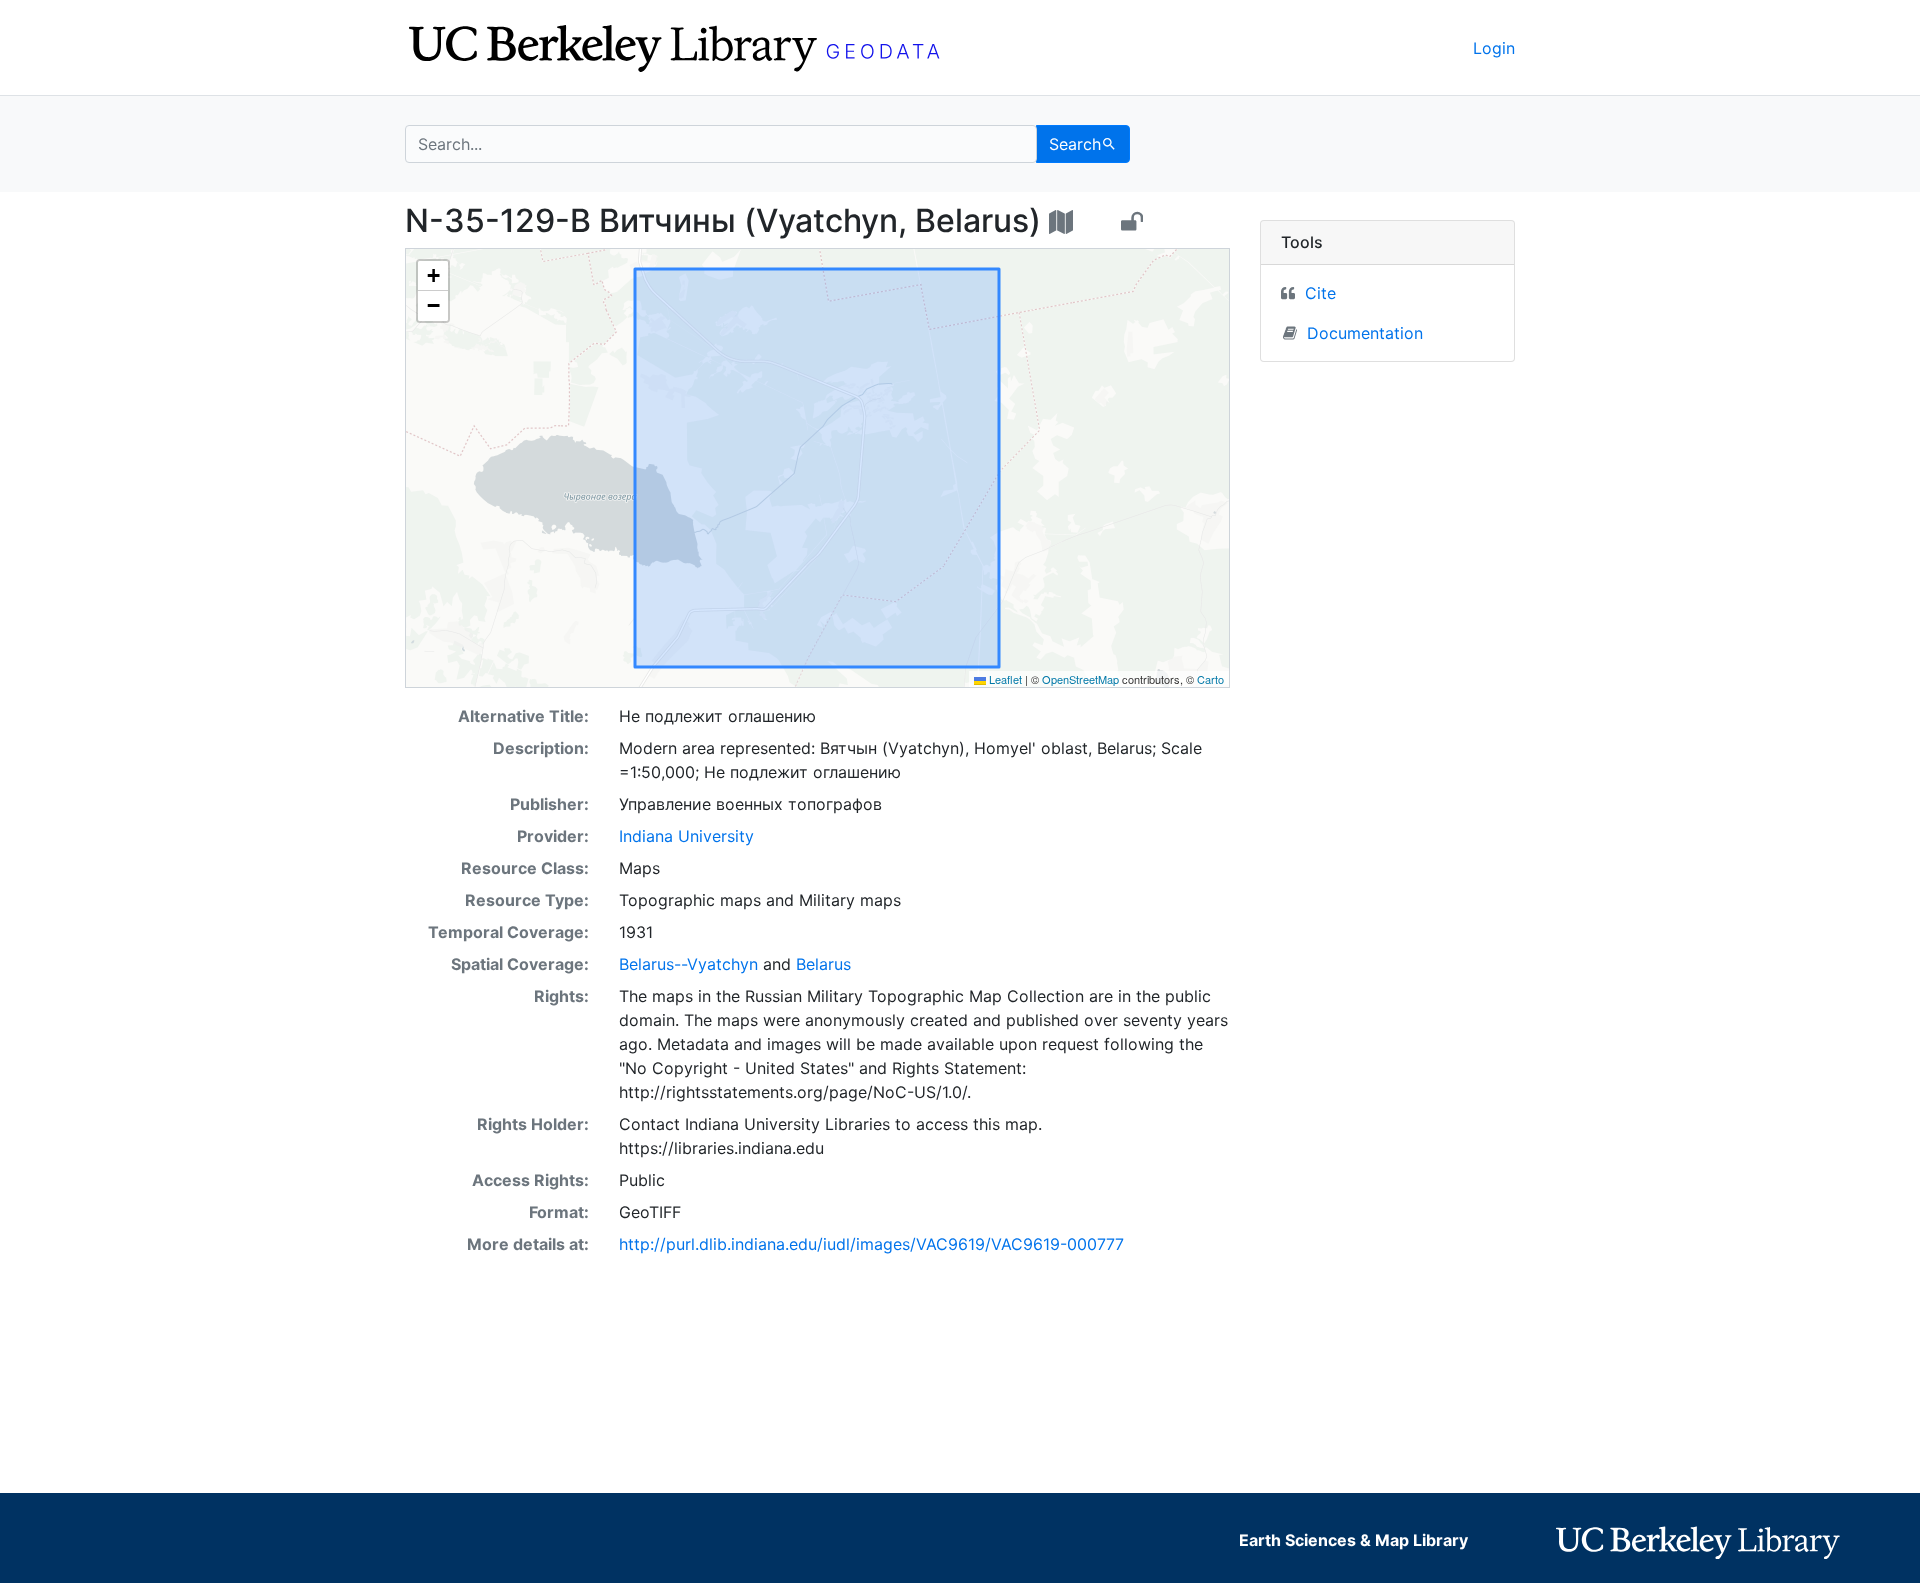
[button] (433, 276)
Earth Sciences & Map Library (1353, 1540)
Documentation (1365, 333)
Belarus (823, 964)
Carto (1210, 679)
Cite (1320, 293)
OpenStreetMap (1080, 679)
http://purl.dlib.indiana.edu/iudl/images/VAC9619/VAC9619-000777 (871, 1244)
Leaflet (1004, 679)
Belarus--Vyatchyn (688, 964)
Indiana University (686, 836)
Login (1494, 48)
